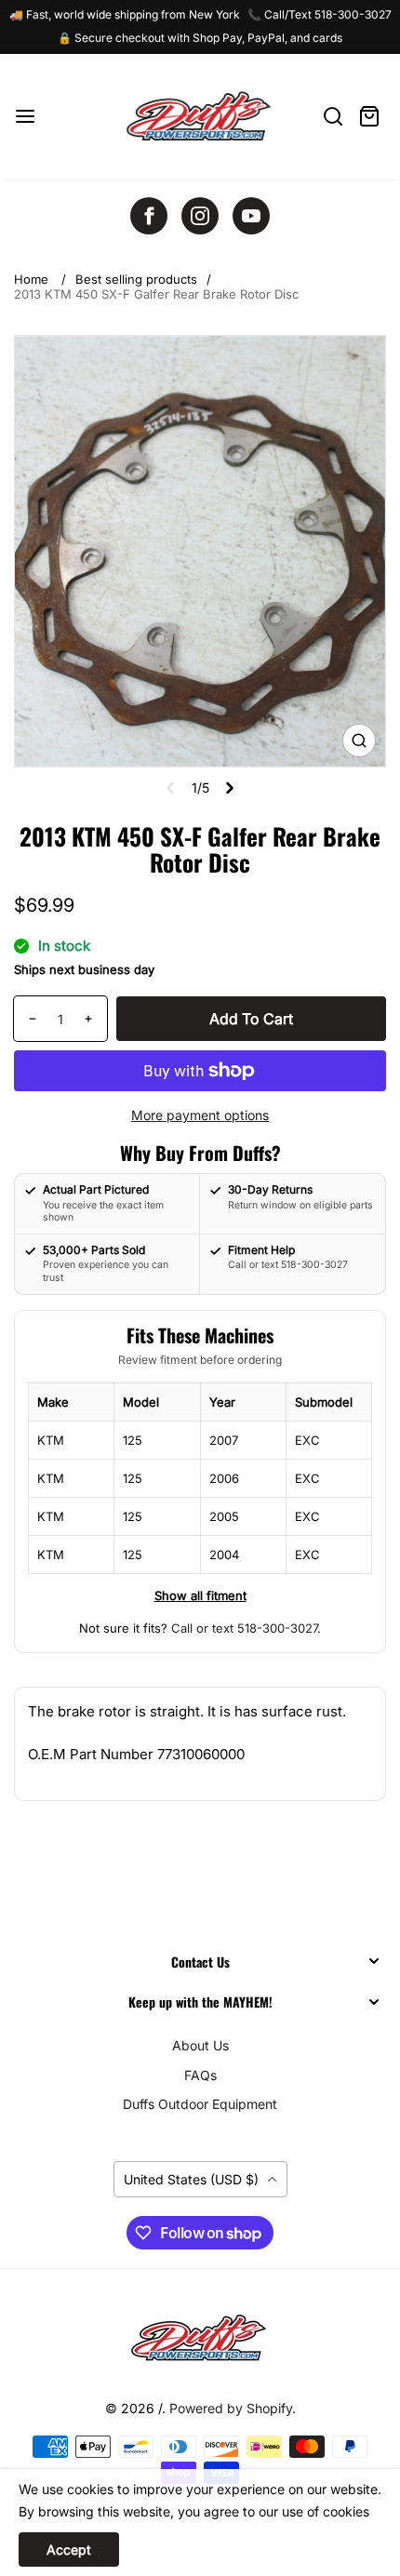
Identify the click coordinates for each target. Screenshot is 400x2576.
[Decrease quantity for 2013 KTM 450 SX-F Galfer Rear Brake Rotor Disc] (26, 1019)
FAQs (200, 2075)
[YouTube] (251, 216)
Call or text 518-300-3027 (244, 1628)
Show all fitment (200, 1595)
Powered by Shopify (231, 2408)
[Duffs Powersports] (200, 2338)
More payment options (200, 1115)
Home (31, 279)
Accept (69, 2549)
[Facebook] (149, 216)
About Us (200, 2045)
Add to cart (251, 1019)
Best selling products (136, 279)
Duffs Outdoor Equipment (200, 2104)
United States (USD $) (193, 2179)
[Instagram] (200, 216)
